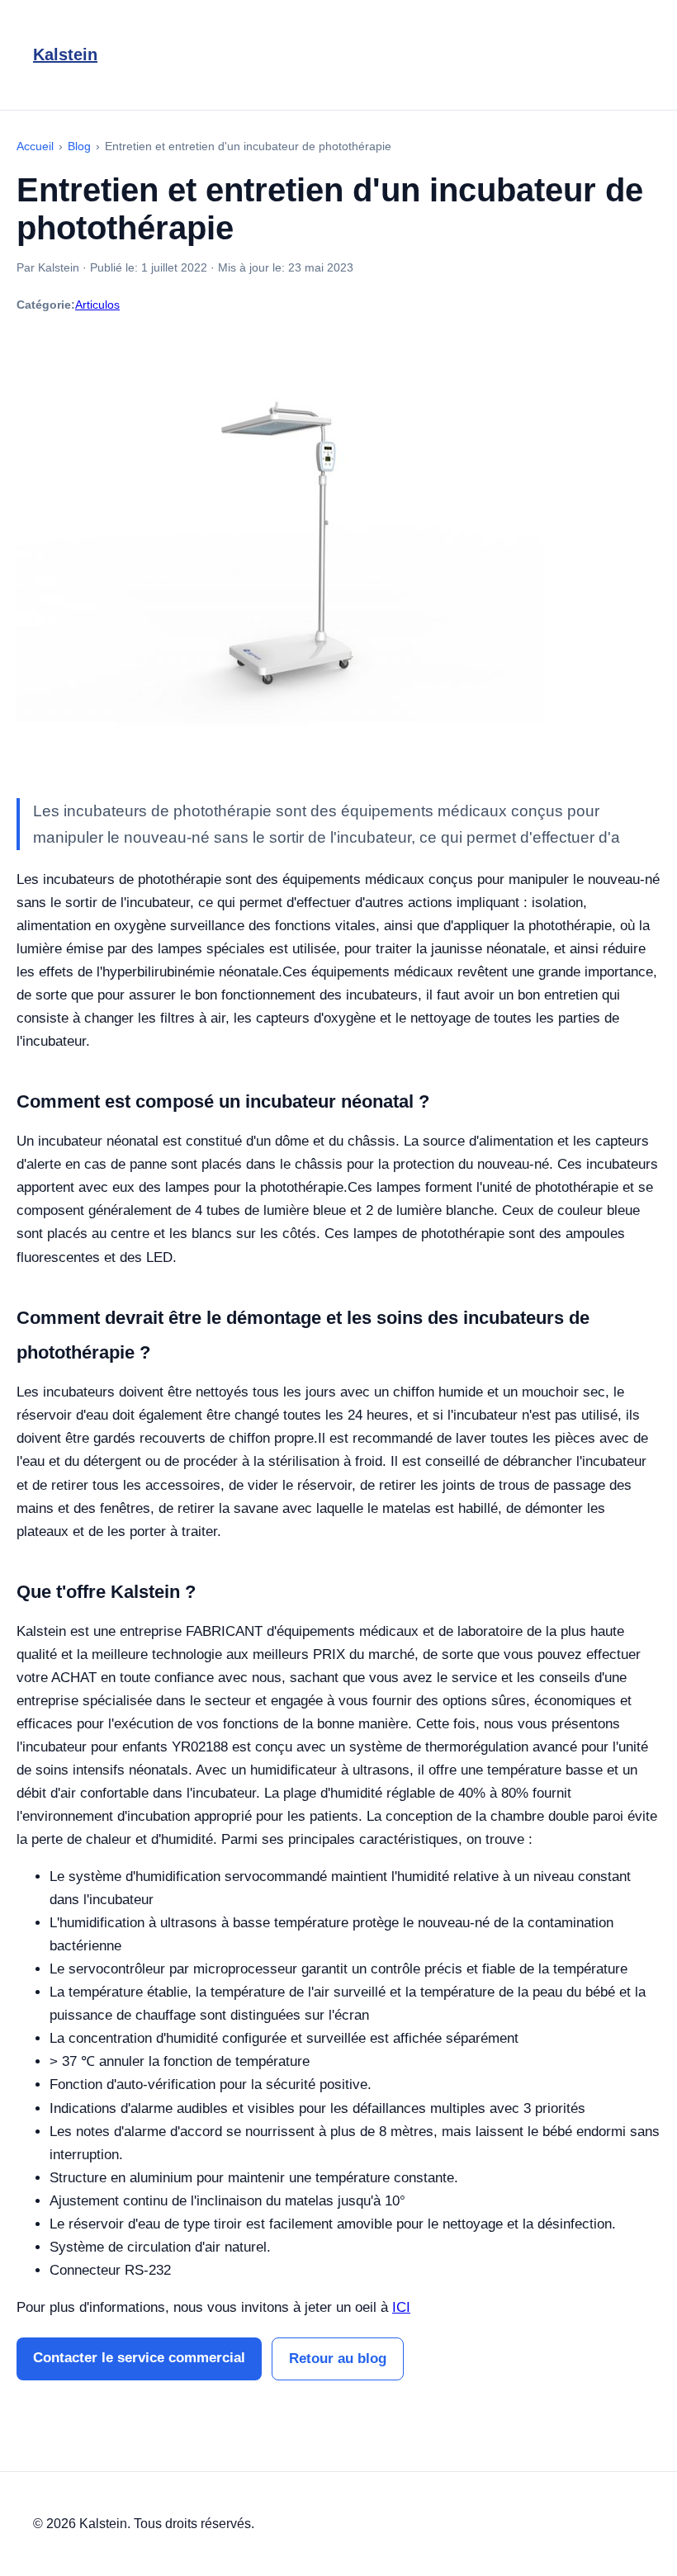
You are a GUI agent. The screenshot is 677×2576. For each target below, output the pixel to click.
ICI (401, 2307)
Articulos (97, 305)
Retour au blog (338, 2359)
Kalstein (65, 54)
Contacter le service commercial (139, 2358)
